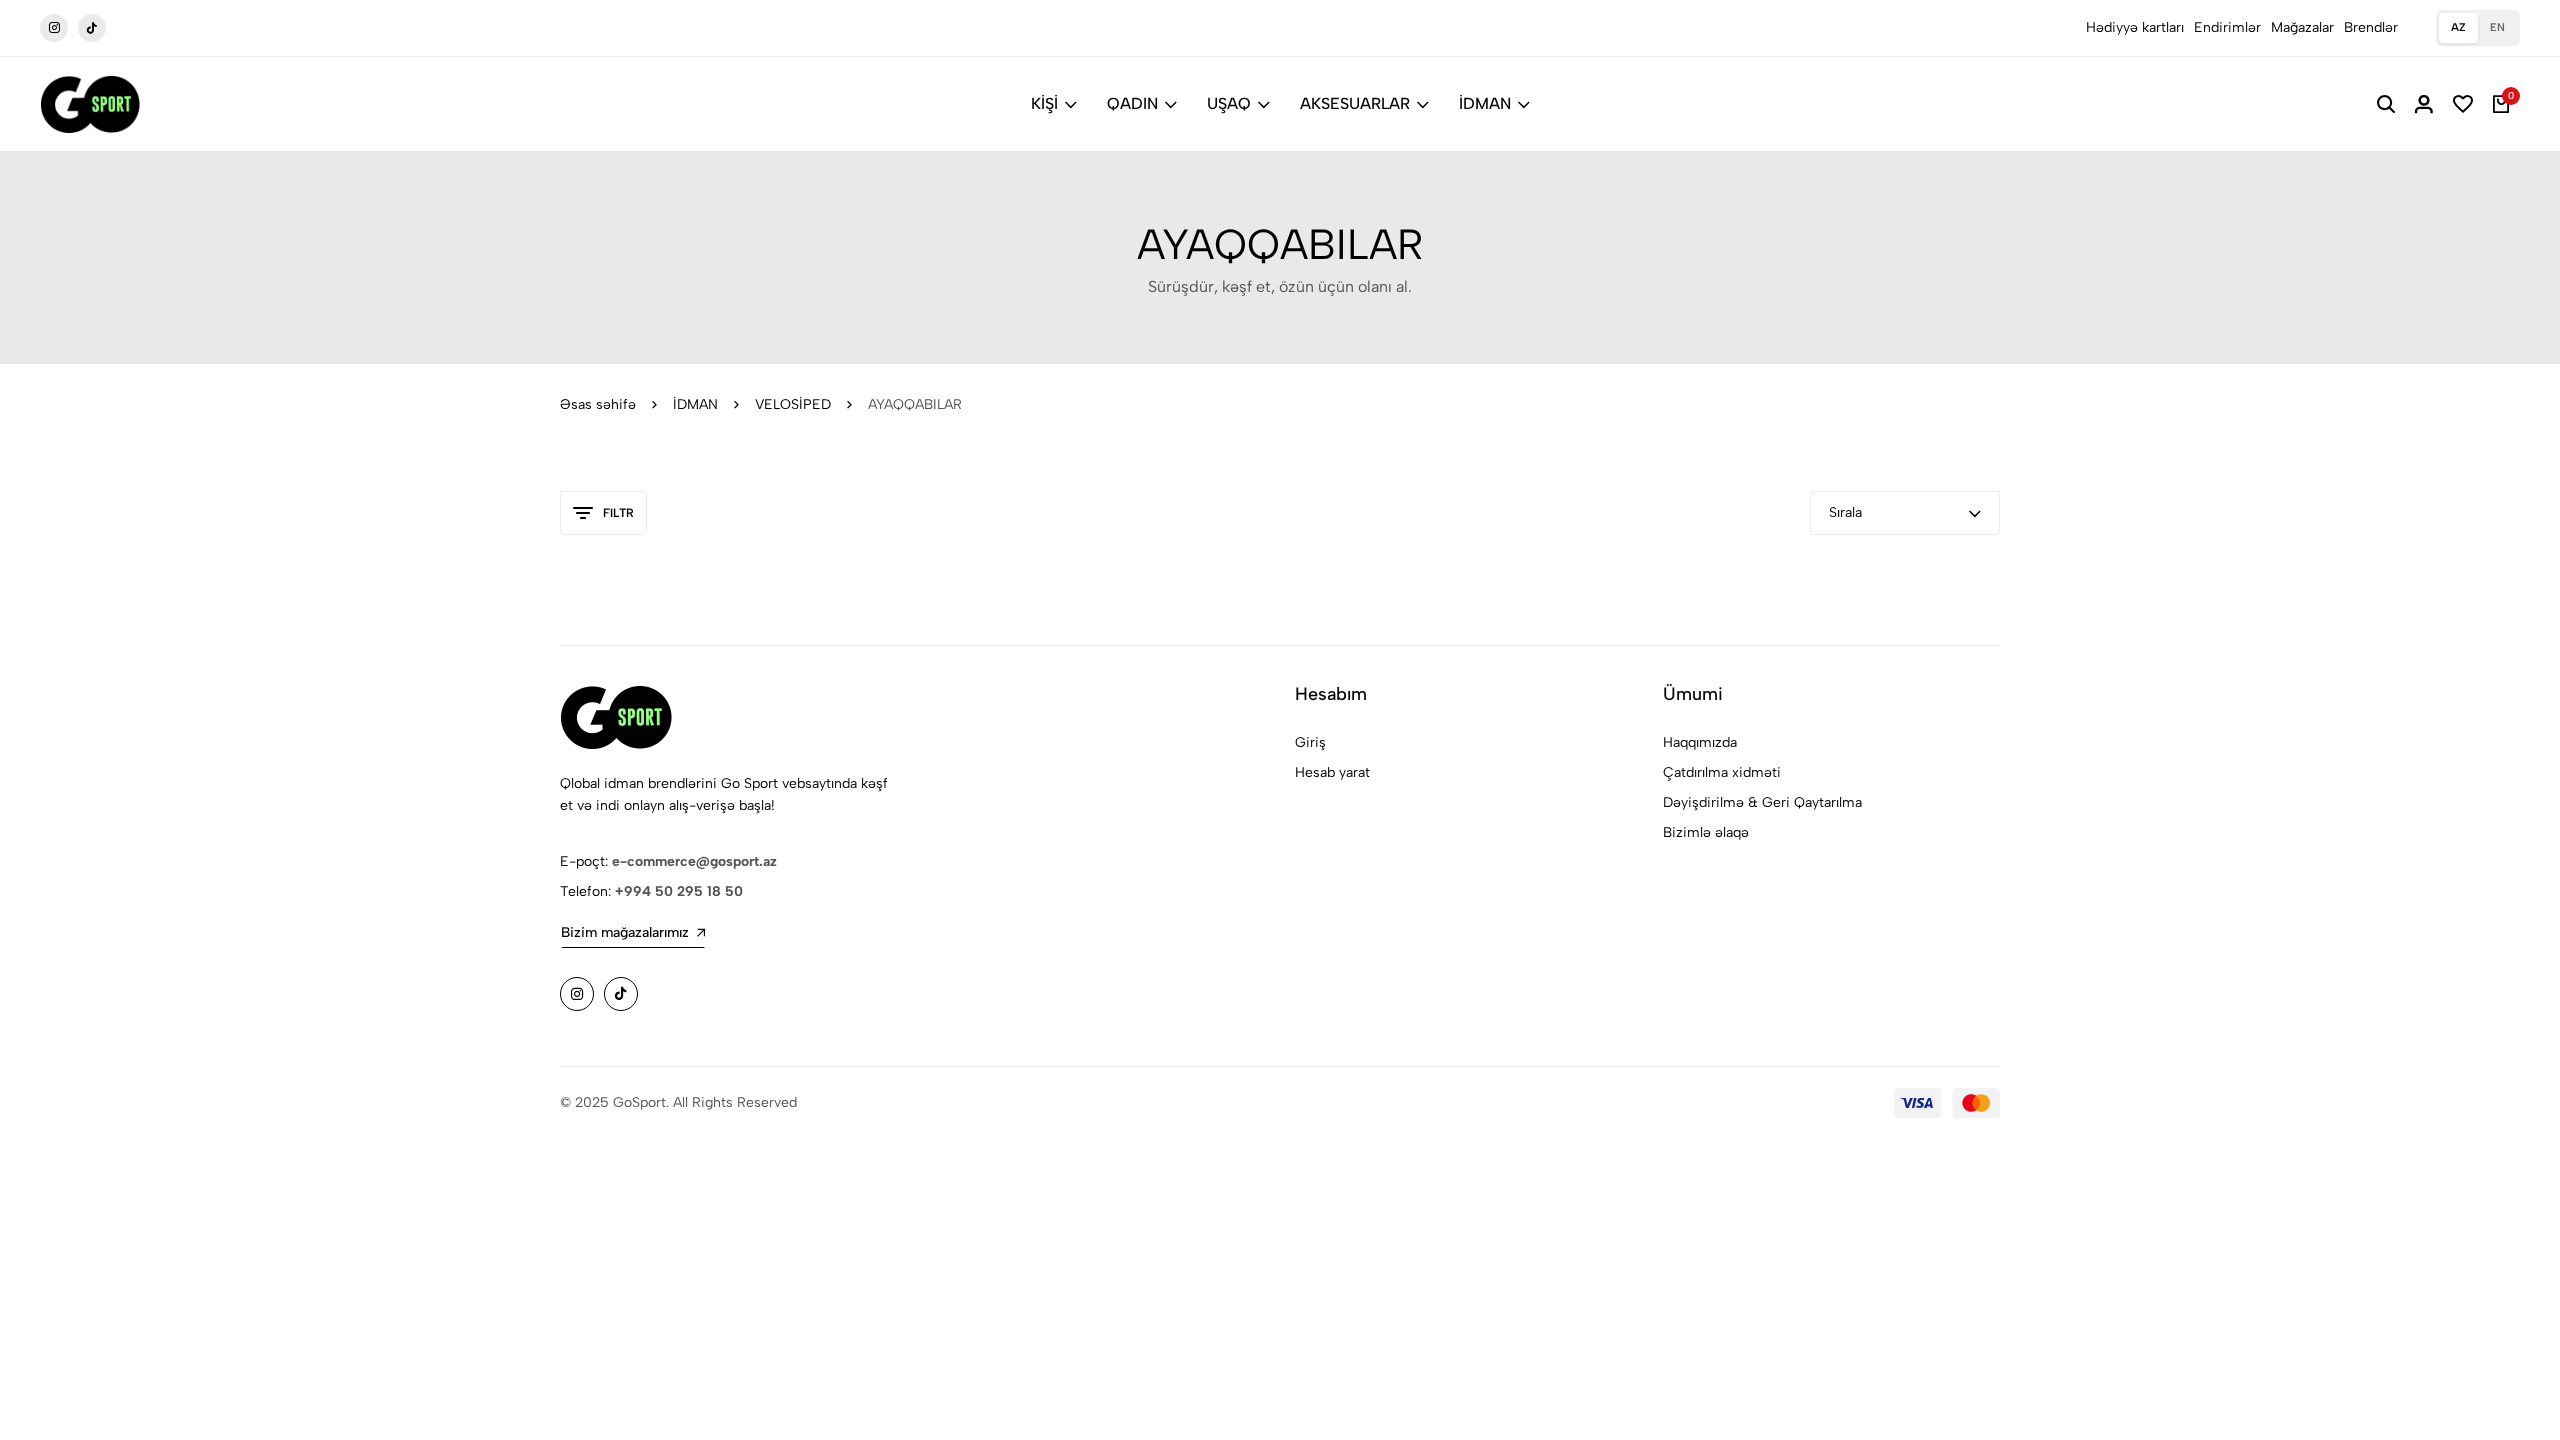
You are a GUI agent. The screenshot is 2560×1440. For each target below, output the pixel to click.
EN (2497, 27)
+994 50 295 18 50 (679, 891)
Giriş (1310, 742)
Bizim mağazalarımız (625, 932)
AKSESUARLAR (1355, 103)
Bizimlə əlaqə (1706, 832)
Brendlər (2371, 27)
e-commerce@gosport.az (694, 861)
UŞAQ (1229, 103)
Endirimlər (2227, 27)
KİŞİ (1044, 103)
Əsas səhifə (598, 404)
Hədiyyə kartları (2135, 27)
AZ (2458, 27)
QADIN (1132, 103)
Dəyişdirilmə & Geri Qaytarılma (1762, 802)
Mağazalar (2302, 27)
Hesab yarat (1332, 772)
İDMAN (1485, 103)
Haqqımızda (1700, 742)
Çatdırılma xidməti (1722, 772)
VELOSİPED (793, 404)
